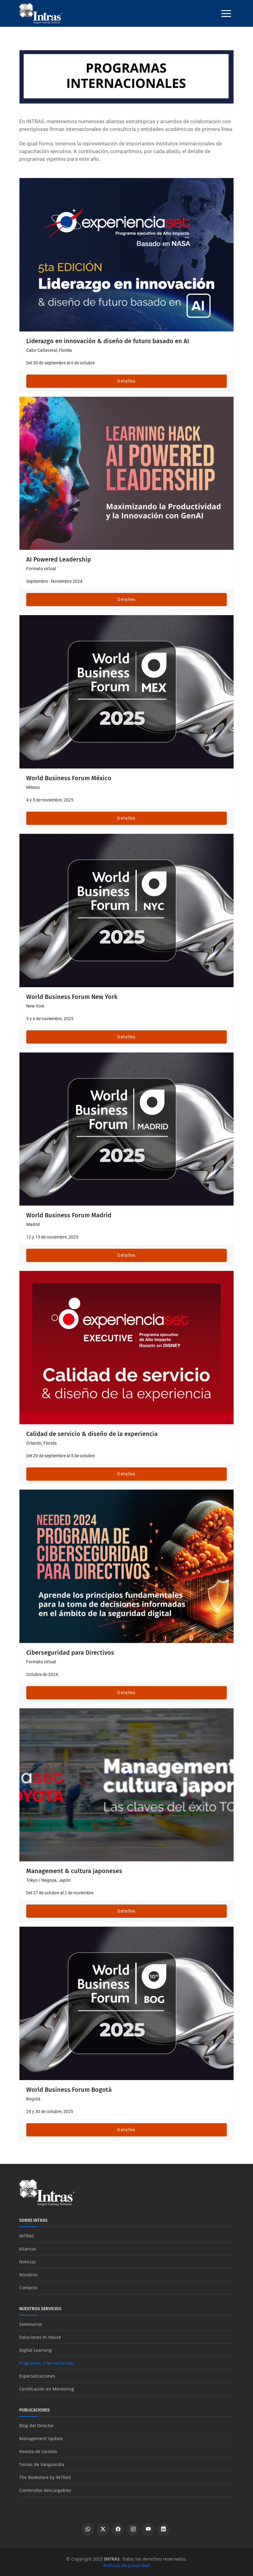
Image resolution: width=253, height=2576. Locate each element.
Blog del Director (36, 2426)
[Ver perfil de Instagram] (133, 2530)
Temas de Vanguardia (42, 2464)
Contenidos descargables (45, 2490)
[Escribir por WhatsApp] (87, 2530)
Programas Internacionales (47, 2363)
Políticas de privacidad (127, 2565)
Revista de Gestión (38, 2451)
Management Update (41, 2438)
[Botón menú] (226, 14)
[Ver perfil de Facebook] (118, 2530)
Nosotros (28, 2275)
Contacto (28, 2288)
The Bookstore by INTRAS (45, 2477)
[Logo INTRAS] (41, 13)
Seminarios (31, 2324)
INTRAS (27, 2236)
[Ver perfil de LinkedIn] (163, 2530)
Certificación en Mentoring (47, 2389)
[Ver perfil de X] (103, 2530)
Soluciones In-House (40, 2337)
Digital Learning (35, 2350)
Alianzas (28, 2249)
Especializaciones (37, 2376)
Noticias (27, 2262)
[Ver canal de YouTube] (148, 2530)
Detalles (126, 381)
